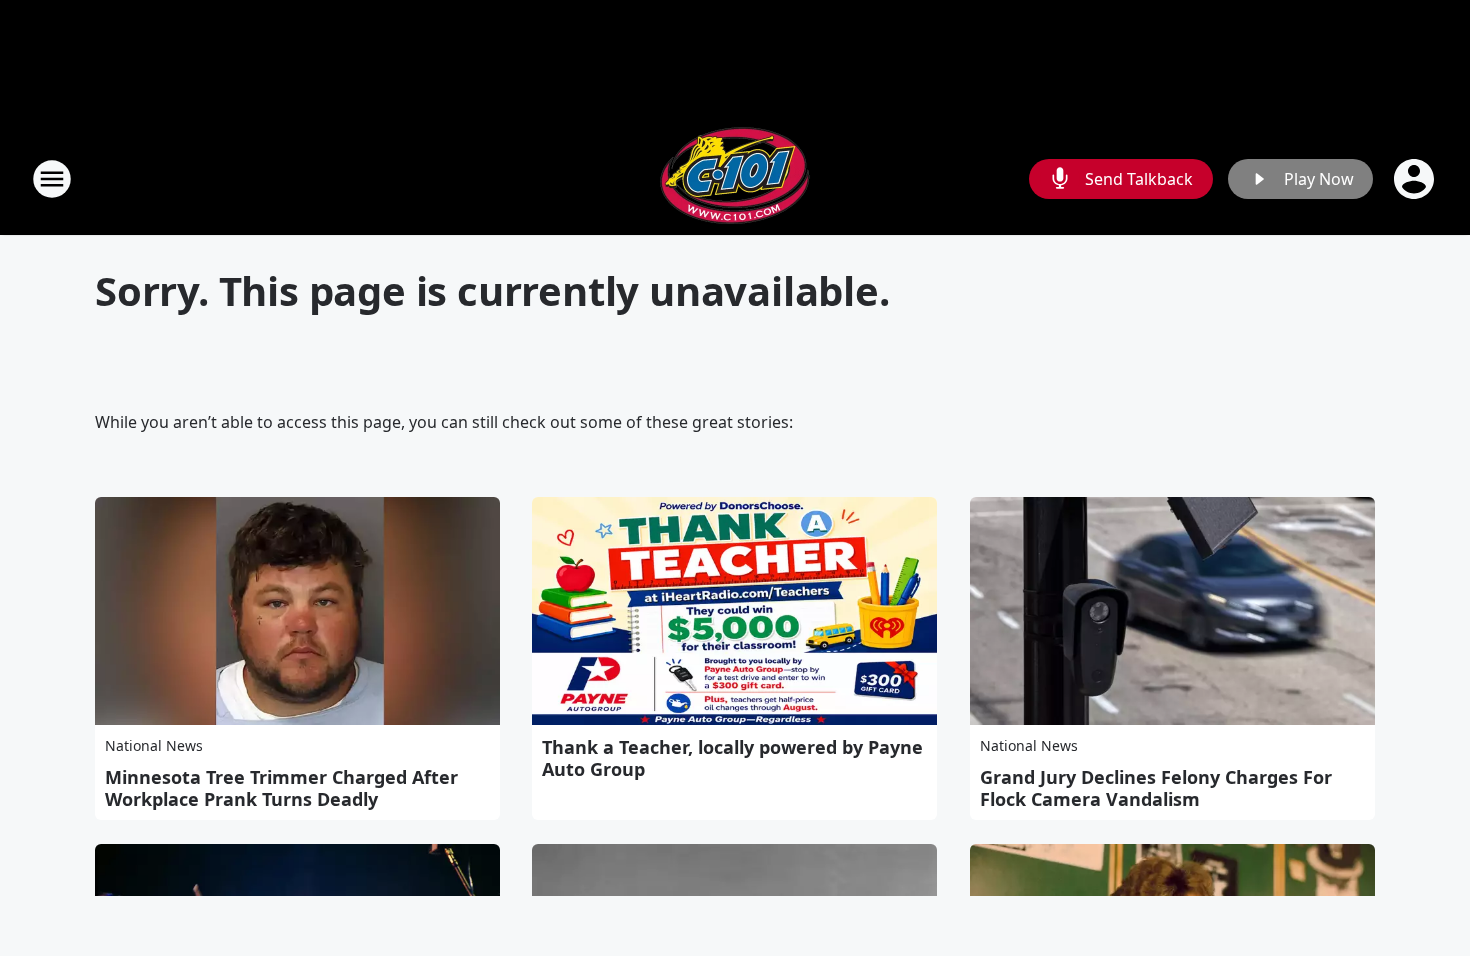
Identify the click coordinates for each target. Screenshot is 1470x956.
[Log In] (1416, 179)
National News (154, 745)
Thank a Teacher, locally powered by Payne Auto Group (732, 758)
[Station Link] (735, 178)
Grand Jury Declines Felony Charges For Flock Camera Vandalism (1156, 788)
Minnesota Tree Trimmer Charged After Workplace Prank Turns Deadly (281, 788)
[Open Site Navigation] (52, 179)
